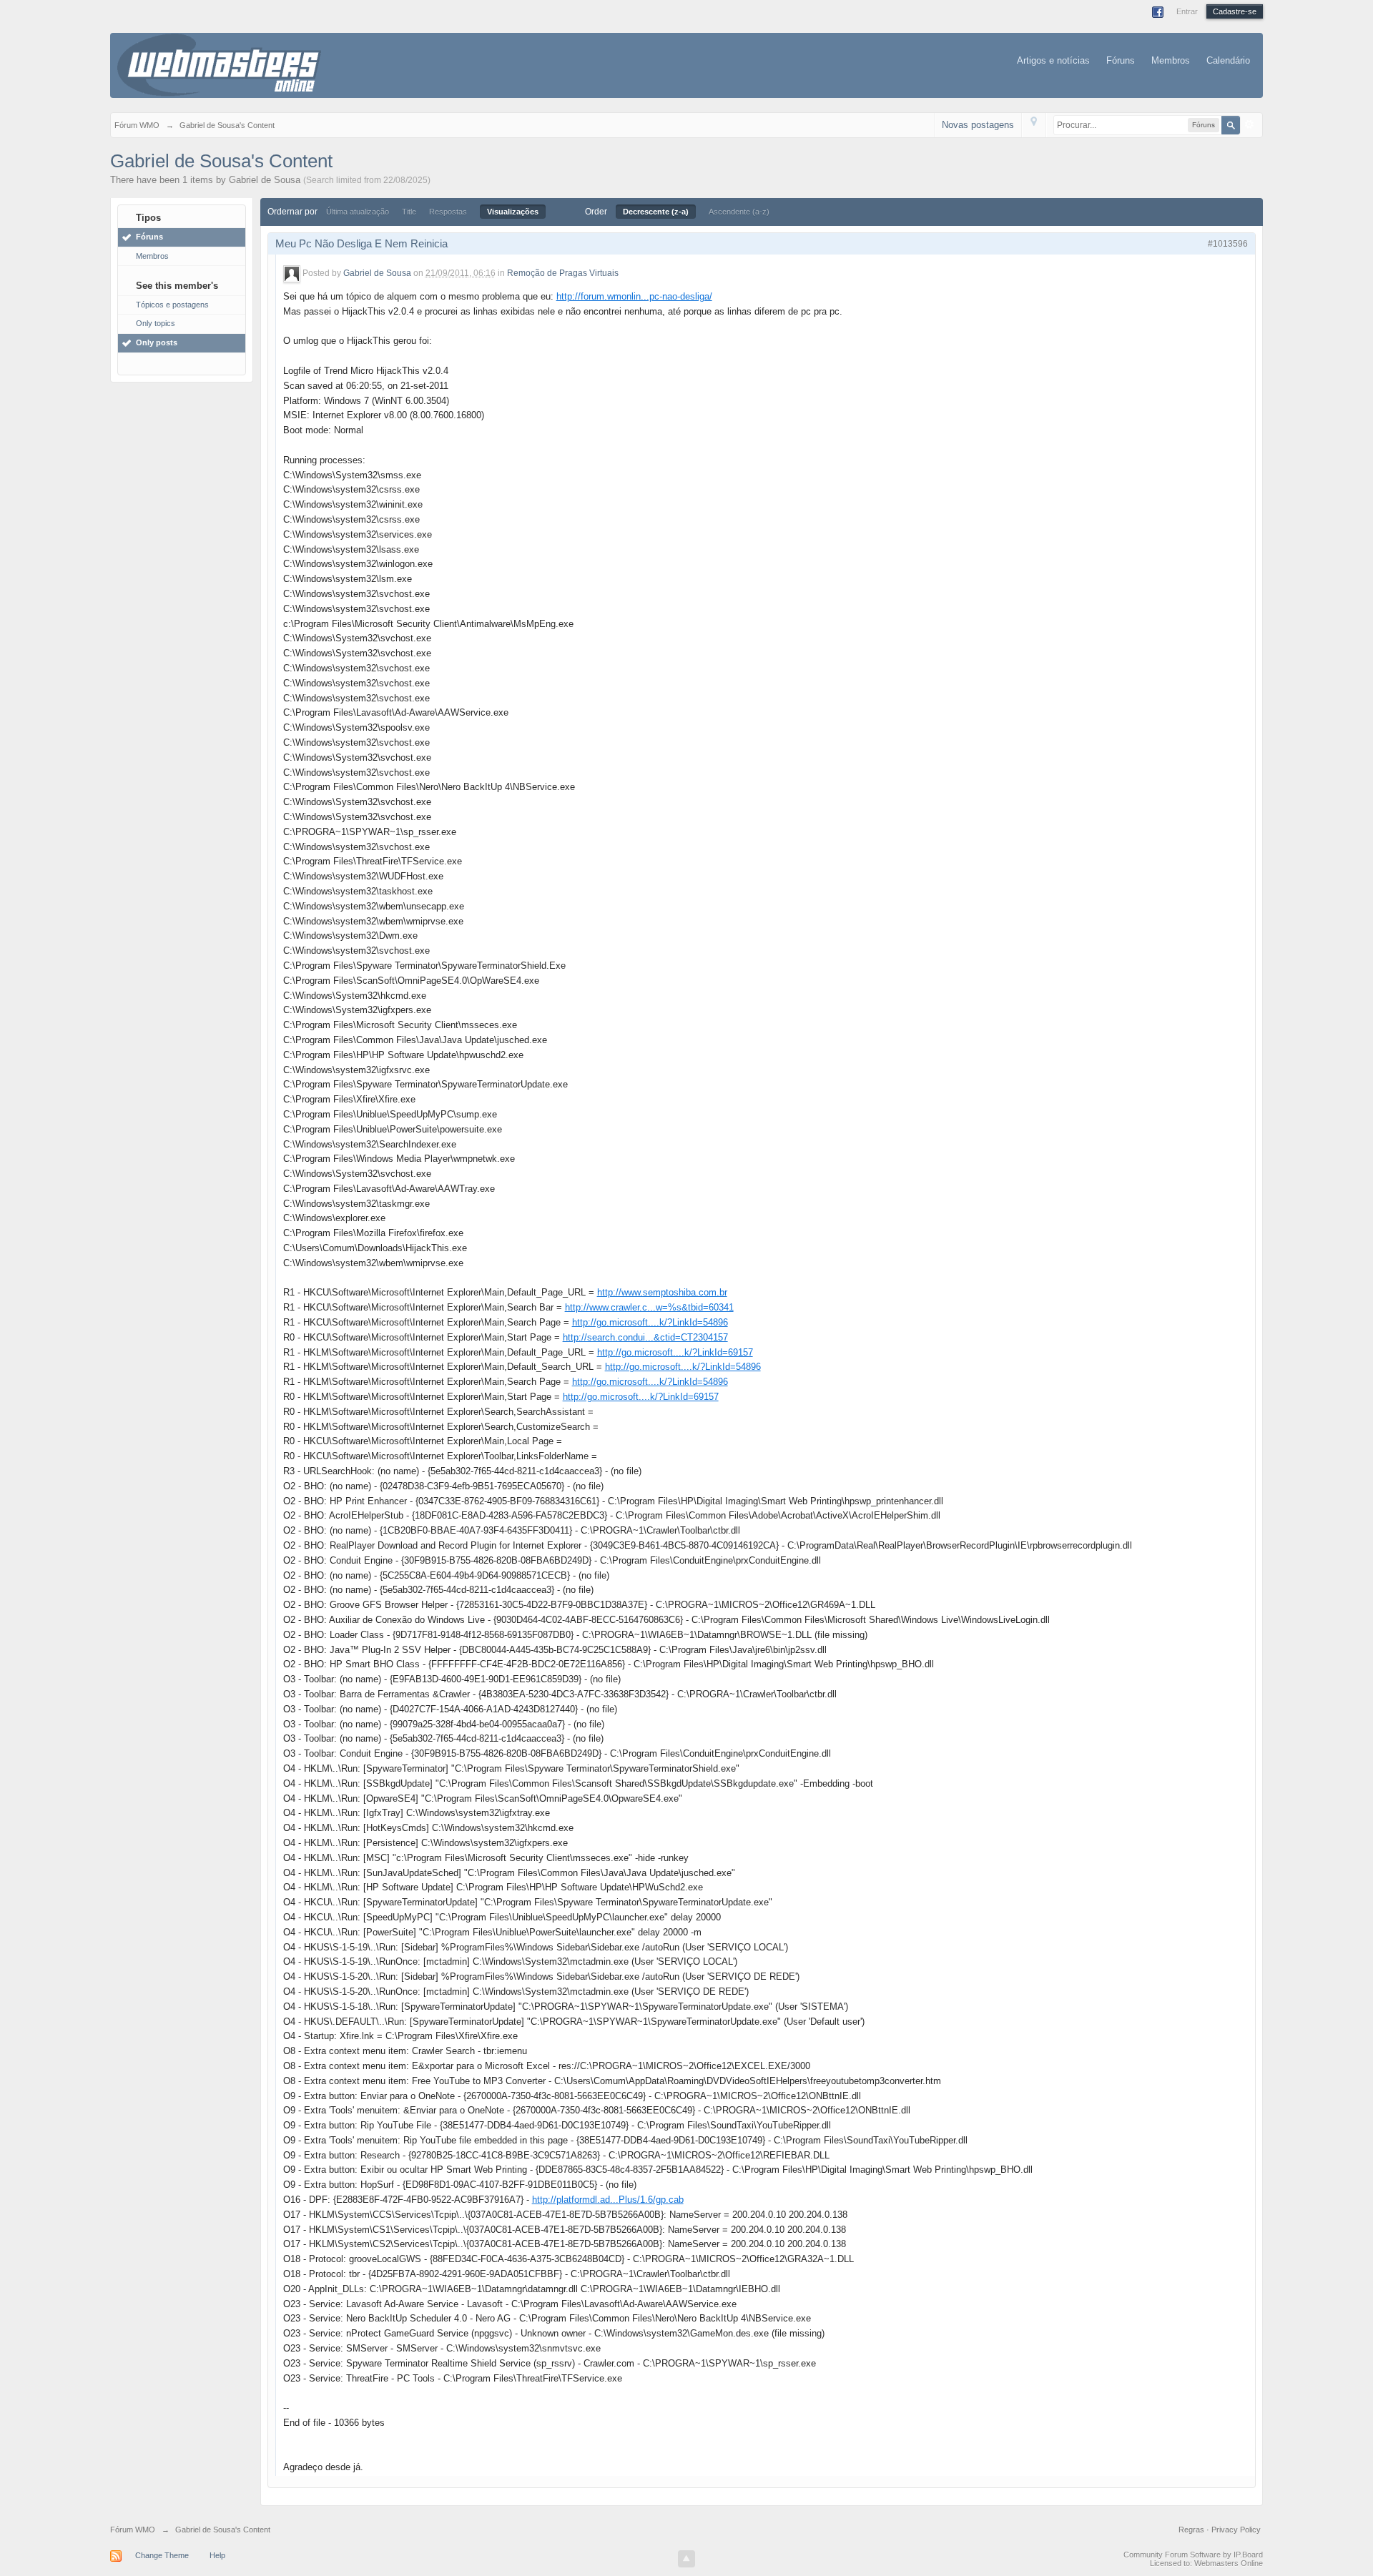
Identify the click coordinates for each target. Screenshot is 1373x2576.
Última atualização (358, 212)
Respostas (448, 212)
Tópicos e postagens (172, 305)
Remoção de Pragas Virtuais (563, 273)
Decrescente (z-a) (656, 212)
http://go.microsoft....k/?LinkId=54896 (650, 1322)
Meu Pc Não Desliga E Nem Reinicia (361, 243)
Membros (1171, 60)
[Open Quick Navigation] (1034, 125)
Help (217, 2555)
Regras (1192, 2530)
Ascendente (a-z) (739, 212)
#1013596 (1228, 244)
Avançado (1249, 124)
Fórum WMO (133, 2530)
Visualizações (513, 212)
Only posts (157, 342)
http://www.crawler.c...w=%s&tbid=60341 (649, 1307)
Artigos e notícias (1053, 60)
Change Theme (162, 2555)
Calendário (1228, 60)
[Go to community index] (219, 64)
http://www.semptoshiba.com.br (662, 1292)
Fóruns (1121, 60)
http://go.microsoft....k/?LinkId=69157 (675, 1352)
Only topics (156, 323)
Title (409, 212)
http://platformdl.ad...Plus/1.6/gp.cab (608, 2200)
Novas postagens (978, 125)
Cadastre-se (1235, 11)
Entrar (1187, 11)
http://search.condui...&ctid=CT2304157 (645, 1337)
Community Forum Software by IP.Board (1193, 2555)
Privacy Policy (1236, 2530)
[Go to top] (686, 2559)
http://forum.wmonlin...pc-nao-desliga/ (634, 296)
